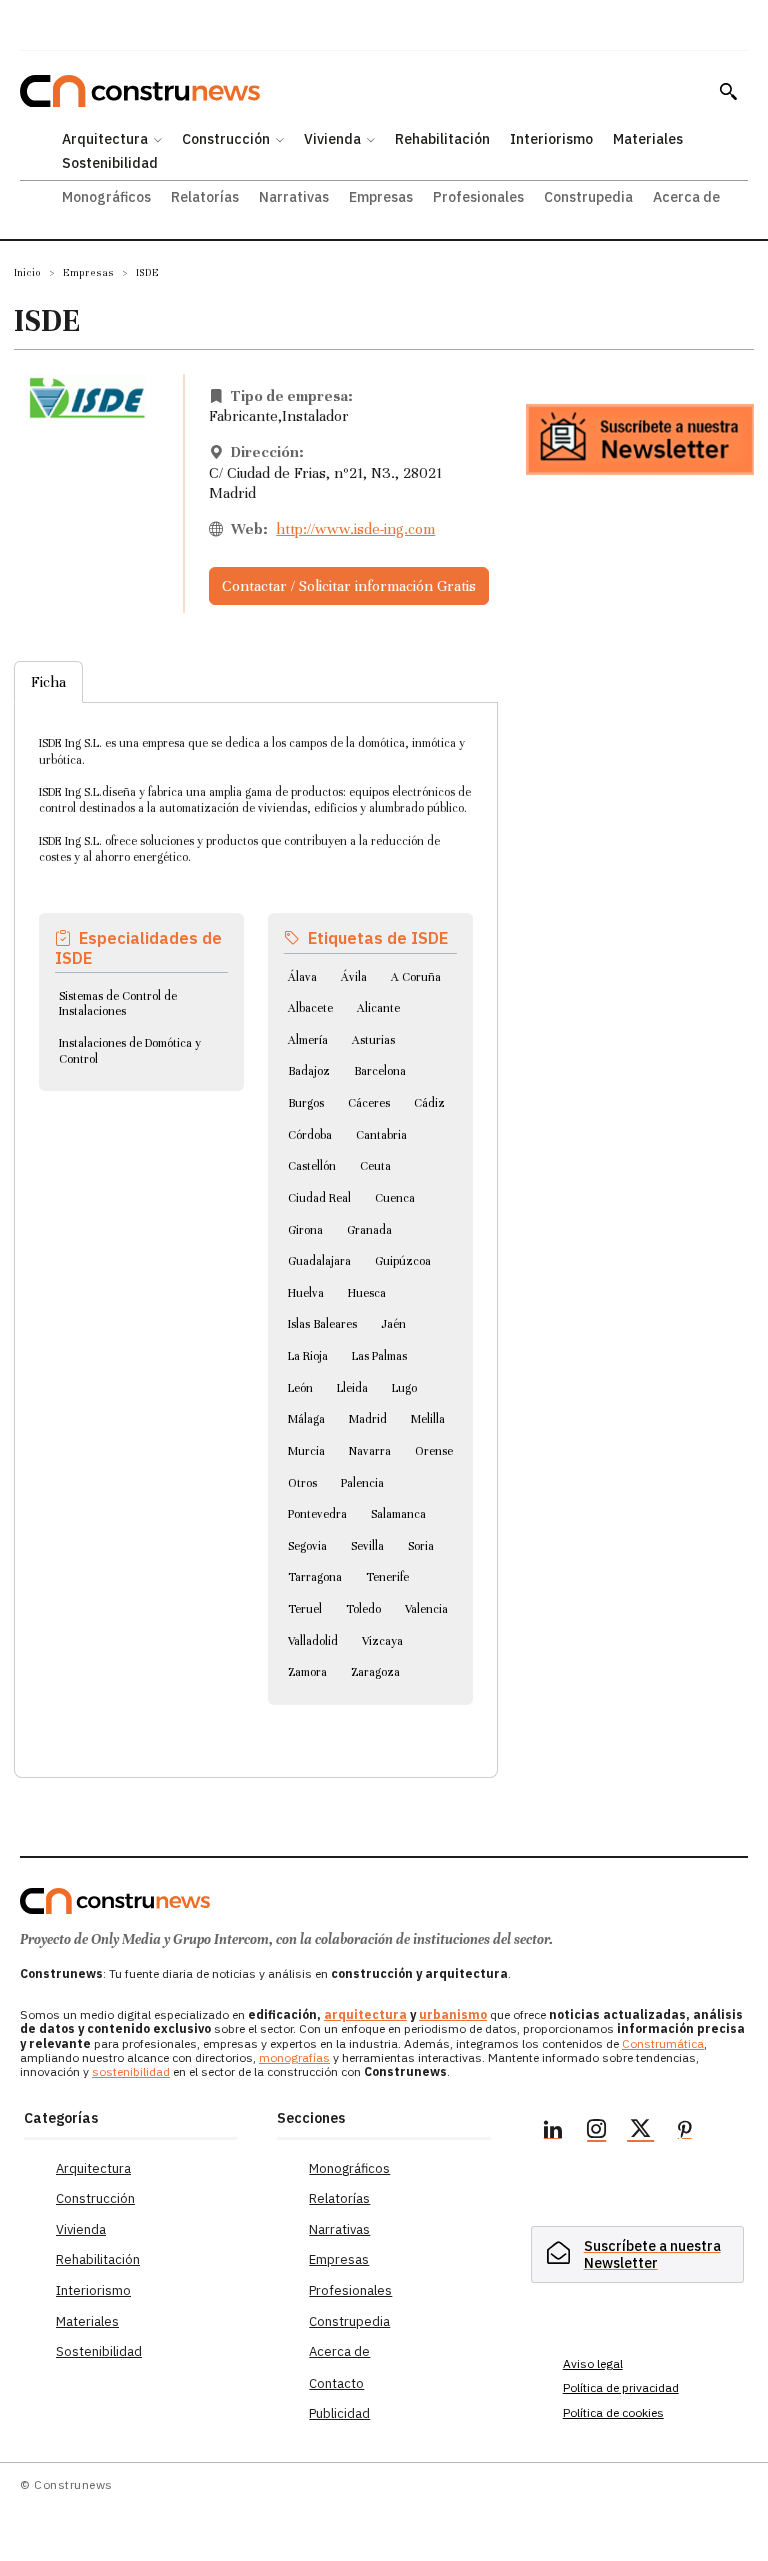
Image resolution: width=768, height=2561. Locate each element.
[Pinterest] (685, 2132)
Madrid (368, 1419)
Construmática (663, 2043)
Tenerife (387, 1577)
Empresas (88, 272)
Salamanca (398, 1514)
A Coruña (416, 977)
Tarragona (315, 1577)
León (300, 1388)
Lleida (352, 1388)
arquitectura (365, 2014)
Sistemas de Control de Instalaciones (118, 1004)
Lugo (404, 1388)
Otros (302, 1483)
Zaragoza (375, 1672)
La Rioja (308, 1356)
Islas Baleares (322, 1324)
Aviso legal (593, 2363)
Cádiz (429, 1103)
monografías (294, 2057)
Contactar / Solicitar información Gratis (349, 586)
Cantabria (381, 1135)
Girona (305, 1230)
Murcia (306, 1451)
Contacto (336, 2383)
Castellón (312, 1166)
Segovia (307, 1546)
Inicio (27, 272)
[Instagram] (597, 2132)
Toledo (363, 1609)
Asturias (373, 1040)
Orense (434, 1451)
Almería (308, 1040)
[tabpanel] (256, 1216)
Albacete (310, 1008)
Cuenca (395, 1198)
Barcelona (380, 1071)
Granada (369, 1230)
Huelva (306, 1293)
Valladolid (313, 1641)
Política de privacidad (621, 2387)
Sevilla (367, 1546)
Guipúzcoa (403, 1261)
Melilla (428, 1419)
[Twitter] (641, 2132)
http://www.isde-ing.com (355, 529)
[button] (728, 91)
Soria (421, 1546)
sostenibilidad (131, 2071)
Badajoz (309, 1071)
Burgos (306, 1103)
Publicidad (339, 2413)
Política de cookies (613, 2412)
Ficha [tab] (48, 682)
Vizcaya (382, 1641)
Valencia (426, 1609)
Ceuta (375, 1166)
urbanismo (453, 2014)
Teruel (305, 1609)
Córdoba (310, 1135)
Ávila (354, 977)
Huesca (367, 1293)
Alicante (378, 1008)
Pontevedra (317, 1514)
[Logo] (115, 1901)
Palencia (362, 1483)
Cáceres (369, 1103)
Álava (302, 977)
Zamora (307, 1672)
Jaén (393, 1324)
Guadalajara (319, 1261)
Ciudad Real (319, 1198)
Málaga (306, 1419)
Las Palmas (379, 1356)
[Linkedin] (553, 2132)
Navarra (370, 1451)
